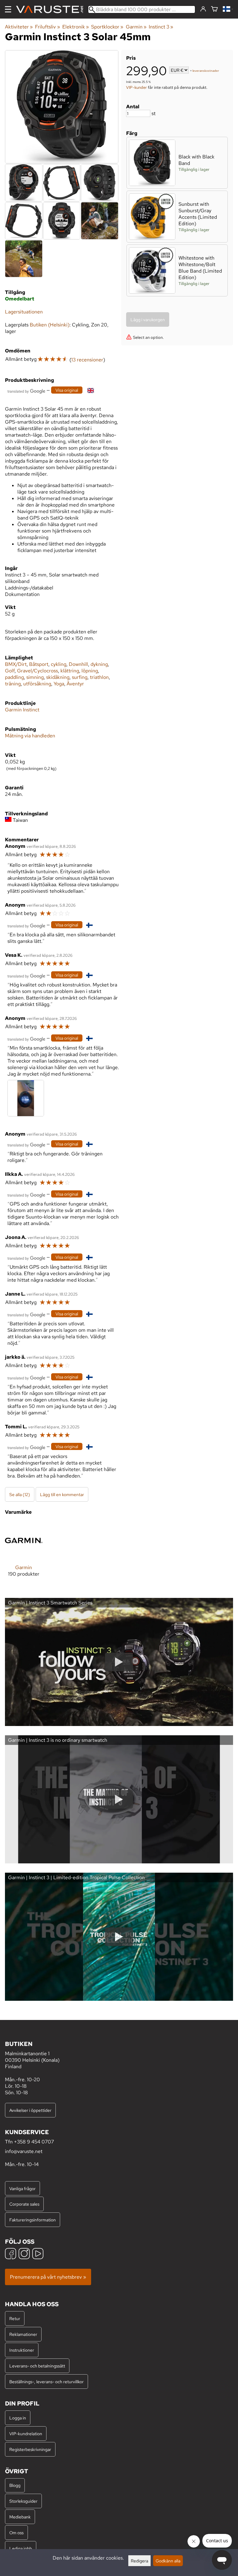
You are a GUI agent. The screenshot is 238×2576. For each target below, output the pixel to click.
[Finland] (228, 9)
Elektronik (76, 27)
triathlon (99, 677)
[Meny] (8, 9)
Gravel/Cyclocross (37, 671)
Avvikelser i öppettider (30, 2110)
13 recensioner (87, 360)
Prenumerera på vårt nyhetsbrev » (48, 2277)
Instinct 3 (161, 27)
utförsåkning (37, 684)
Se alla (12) (20, 1494)
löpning (90, 671)
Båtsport (39, 664)
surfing (80, 677)
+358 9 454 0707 (34, 2142)
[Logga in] (203, 9)
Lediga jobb (21, 2548)
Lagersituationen (24, 312)
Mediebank (20, 2517)
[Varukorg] (214, 9)
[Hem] (52, 9)
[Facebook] (11, 2254)
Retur (15, 2318)
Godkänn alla (168, 2561)
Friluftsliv (47, 27)
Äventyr (75, 684)
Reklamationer (23, 2334)
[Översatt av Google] (26, 391)
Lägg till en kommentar (62, 1494)
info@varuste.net (24, 2151)
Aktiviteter (19, 27)
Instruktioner (22, 2350)
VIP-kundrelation (26, 2434)
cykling (59, 664)
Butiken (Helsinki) (50, 325)
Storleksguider (23, 2501)
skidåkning (58, 677)
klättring (70, 671)
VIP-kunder (137, 87)
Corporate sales (24, 2204)
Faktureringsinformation (33, 2220)
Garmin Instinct (22, 710)
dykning (99, 664)
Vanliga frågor (22, 2188)
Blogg (15, 2485)
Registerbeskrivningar (30, 2449)
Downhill (78, 664)
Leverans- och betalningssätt (37, 2366)
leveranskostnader (206, 71)
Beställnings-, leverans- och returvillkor (46, 2382)
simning (35, 677)
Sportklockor (107, 27)
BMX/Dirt (16, 664)
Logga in (18, 2418)
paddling (14, 677)
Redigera (139, 2561)
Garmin (136, 27)
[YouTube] (38, 2254)
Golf (10, 671)
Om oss (16, 2533)
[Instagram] (24, 2254)
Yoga (59, 684)
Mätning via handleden (30, 736)
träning (13, 684)
